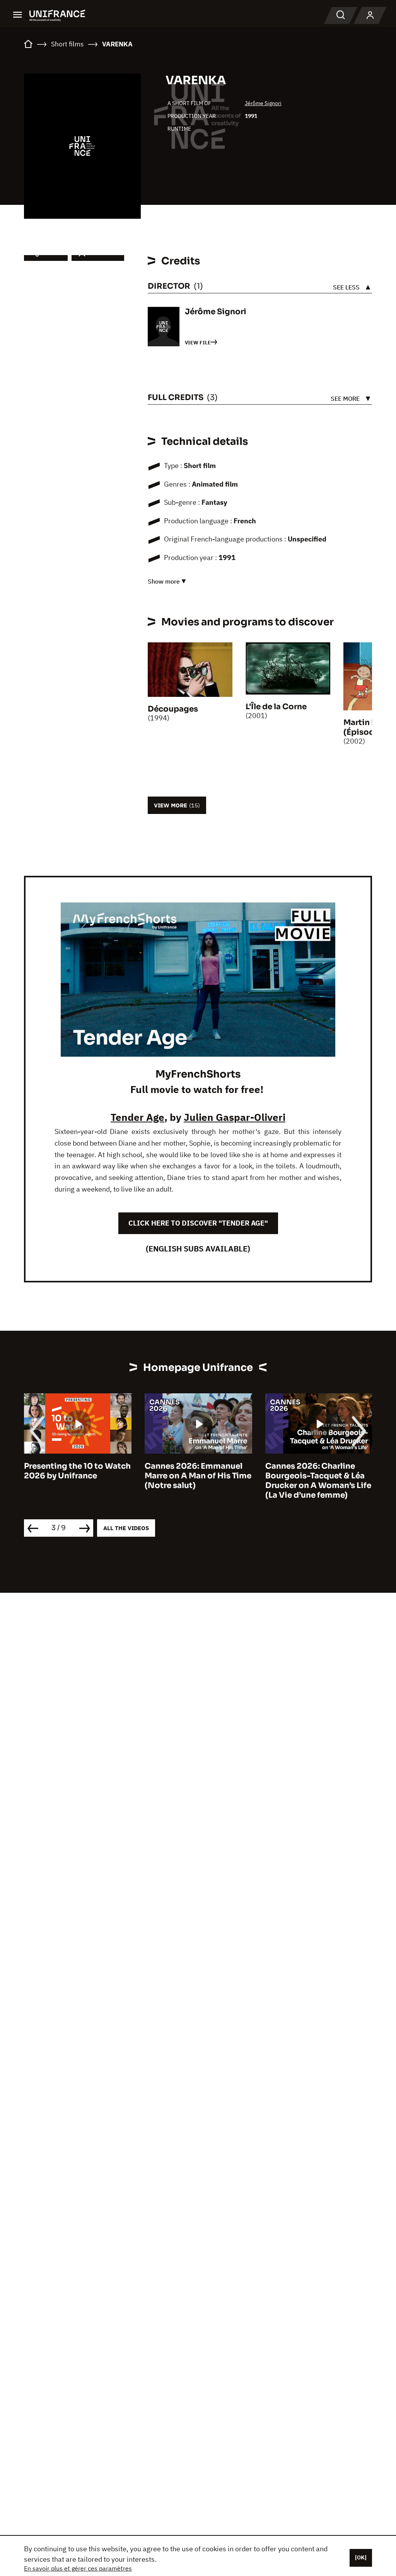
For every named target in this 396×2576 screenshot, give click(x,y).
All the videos (126, 1528)
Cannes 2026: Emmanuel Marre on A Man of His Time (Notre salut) (77, 1476)
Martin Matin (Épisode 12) (369, 727)
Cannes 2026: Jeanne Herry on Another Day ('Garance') (308, 1476)
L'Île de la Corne (276, 707)
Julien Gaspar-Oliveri (235, 1117)
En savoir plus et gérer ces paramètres (78, 2568)
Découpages (173, 709)
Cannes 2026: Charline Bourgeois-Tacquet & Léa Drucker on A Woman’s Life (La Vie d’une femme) (198, 1481)
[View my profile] (370, 15)
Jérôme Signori (263, 103)
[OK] (361, 2557)
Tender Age (137, 1117)
